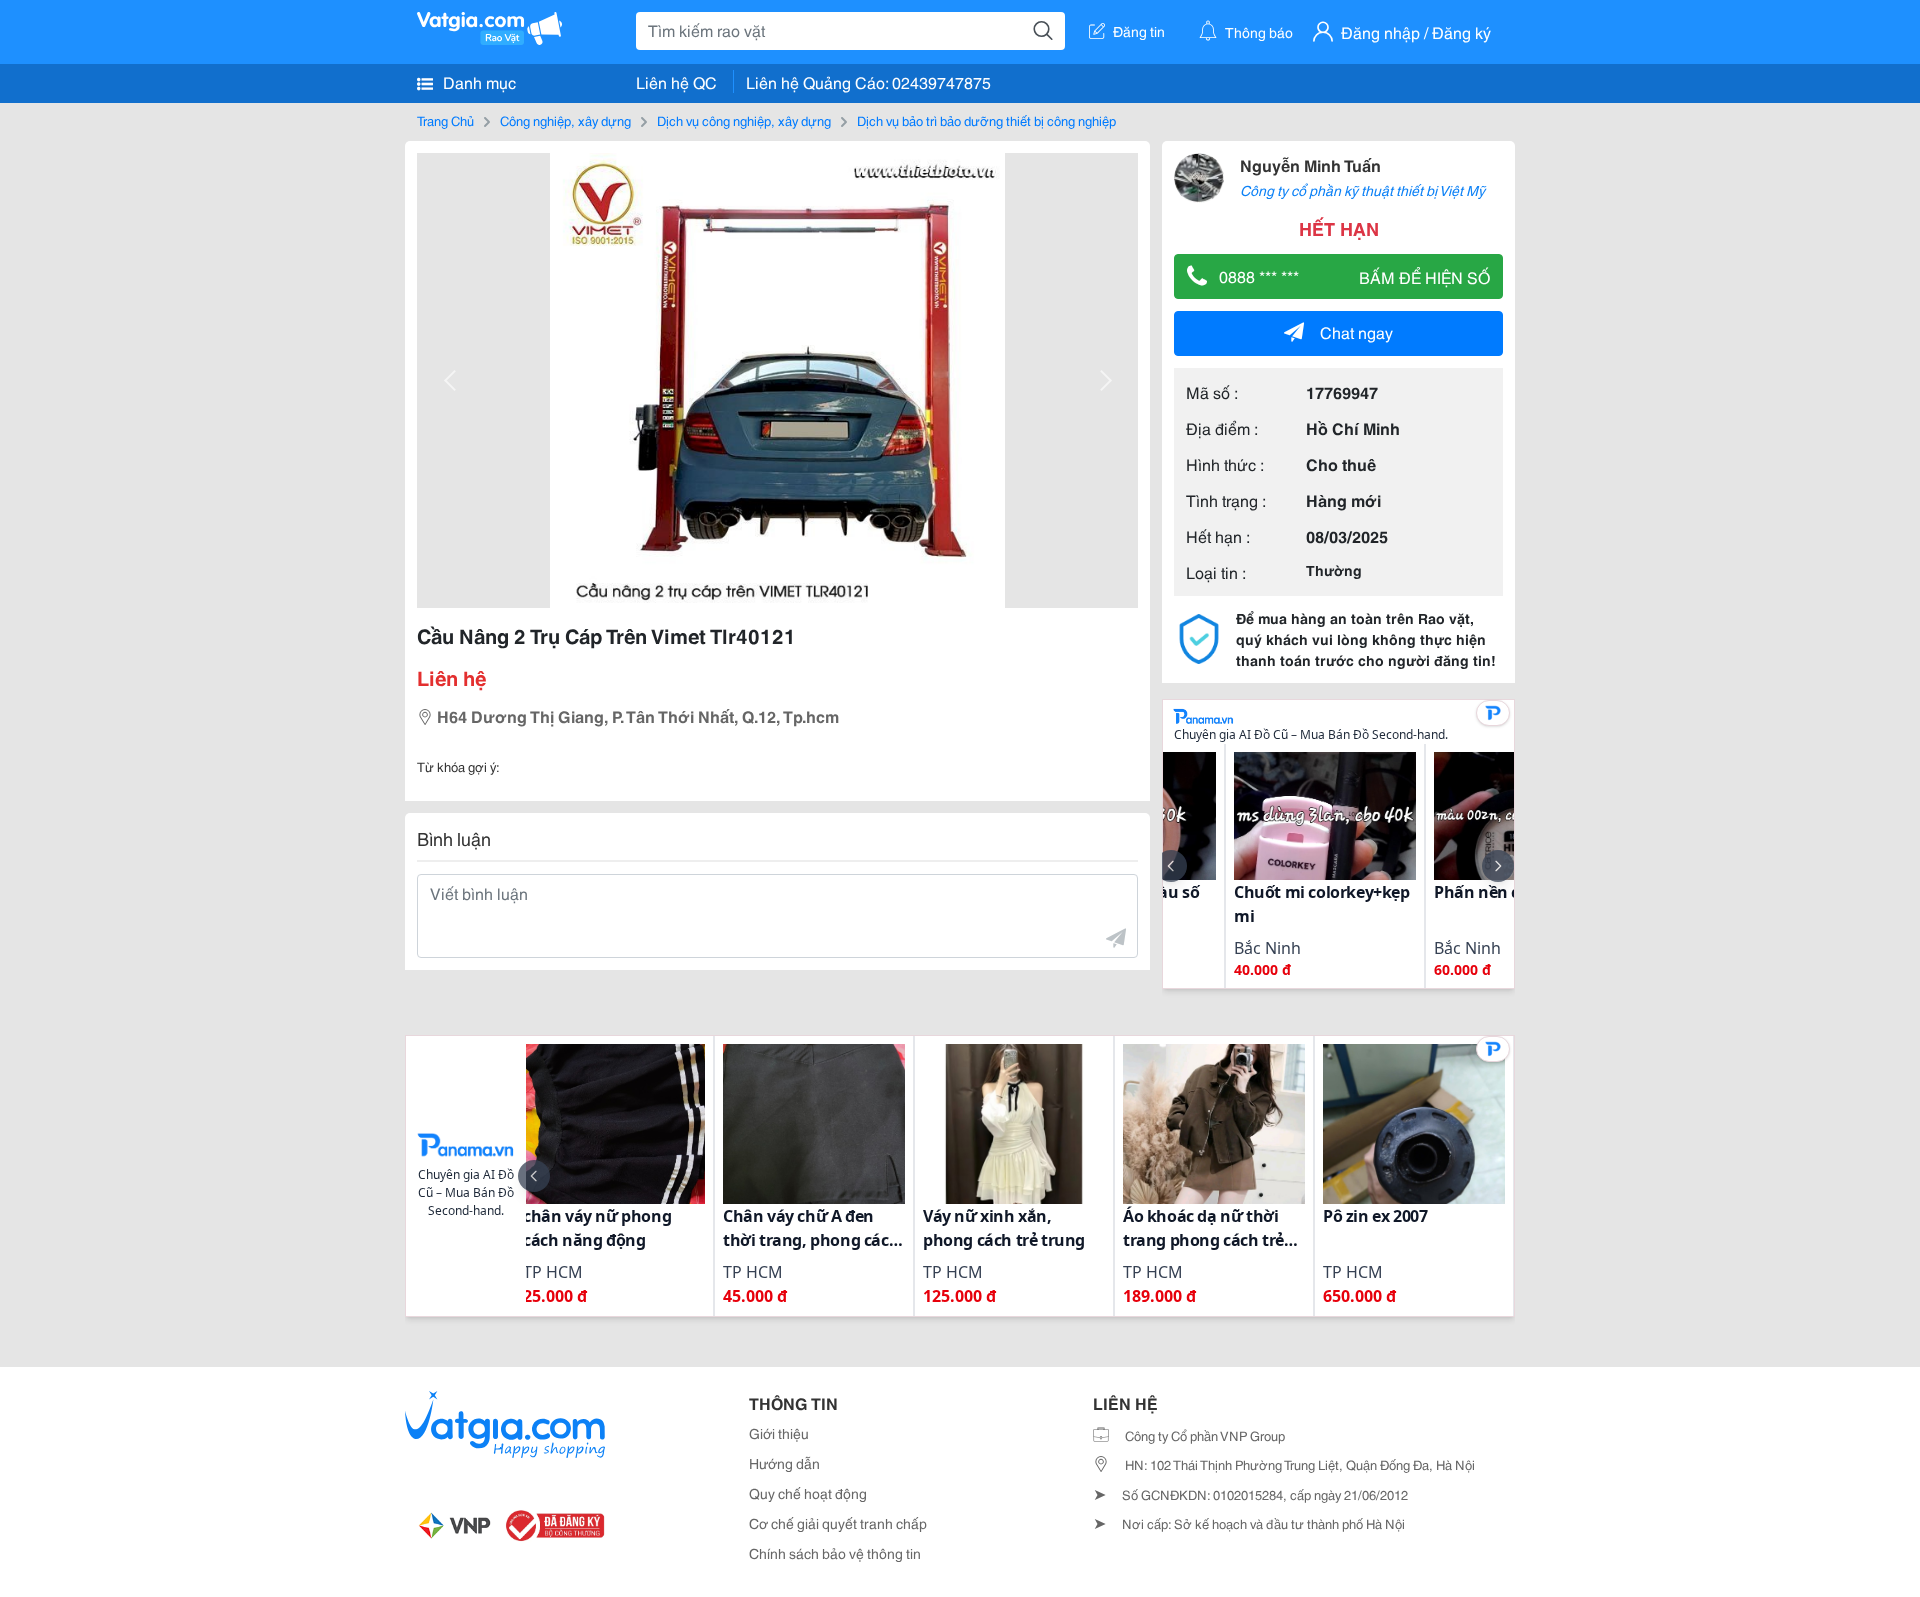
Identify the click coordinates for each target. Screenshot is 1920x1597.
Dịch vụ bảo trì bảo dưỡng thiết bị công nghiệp (986, 120)
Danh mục (477, 81)
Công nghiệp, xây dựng (565, 120)
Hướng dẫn (784, 1463)
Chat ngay (1356, 331)
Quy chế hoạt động (808, 1493)
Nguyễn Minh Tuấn (1310, 164)
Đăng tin (1139, 31)
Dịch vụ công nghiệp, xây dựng (744, 120)
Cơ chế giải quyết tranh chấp (838, 1523)
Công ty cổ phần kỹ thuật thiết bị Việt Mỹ (1362, 190)
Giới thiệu (779, 1433)
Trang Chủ (445, 120)
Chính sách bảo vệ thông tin (835, 1553)
